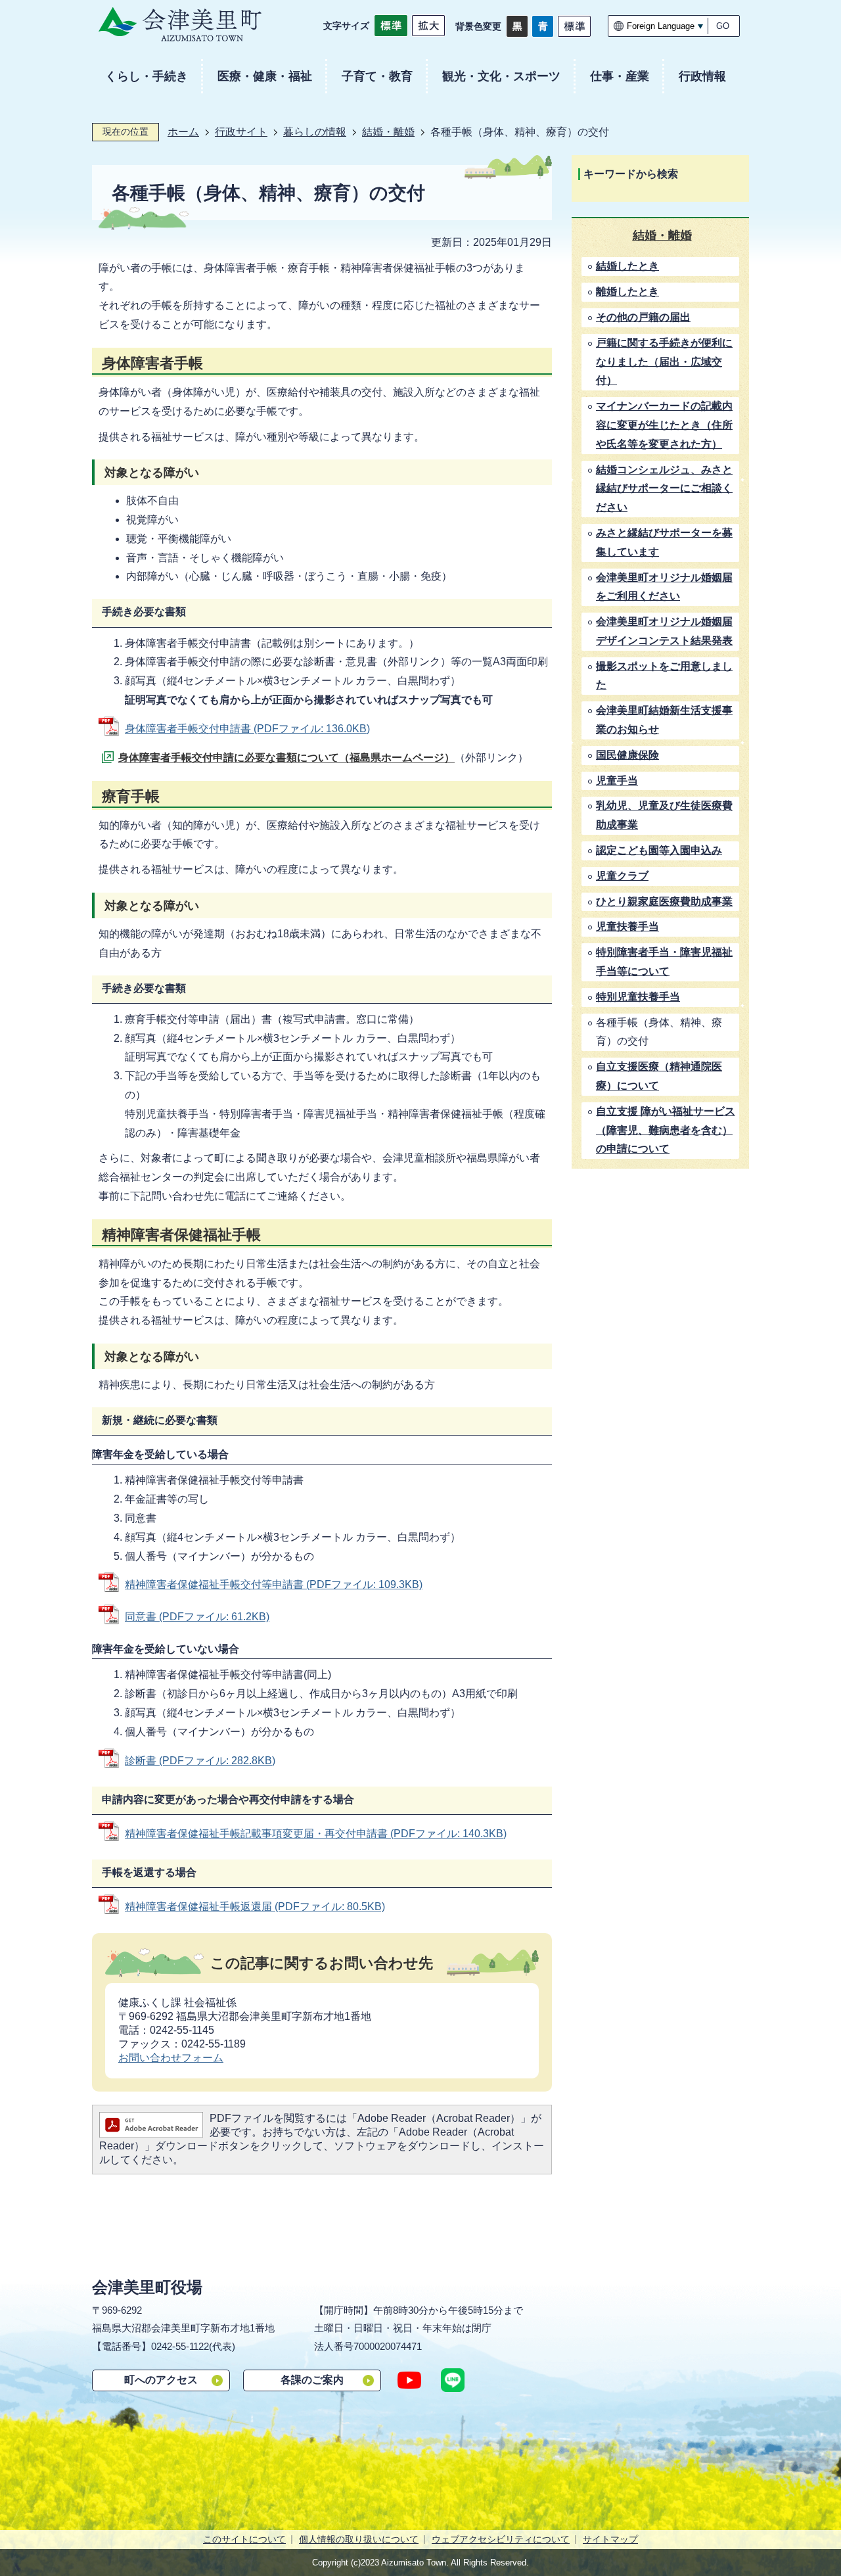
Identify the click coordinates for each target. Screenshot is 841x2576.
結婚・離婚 (388, 132)
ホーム (183, 132)
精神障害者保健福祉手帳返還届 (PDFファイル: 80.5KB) (255, 1907)
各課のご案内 (312, 2380)
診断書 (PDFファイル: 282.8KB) (200, 1761)
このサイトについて (244, 2539)
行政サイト (241, 132)
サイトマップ (610, 2539)
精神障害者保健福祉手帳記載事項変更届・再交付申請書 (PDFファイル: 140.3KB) (316, 1834)
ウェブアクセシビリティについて (501, 2539)
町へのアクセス (161, 2380)
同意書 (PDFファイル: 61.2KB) (197, 1617)
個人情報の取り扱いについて (359, 2539)
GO (723, 26)
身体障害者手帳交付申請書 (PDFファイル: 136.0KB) (247, 729)
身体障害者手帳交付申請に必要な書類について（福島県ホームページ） (286, 758)
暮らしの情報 (315, 132)
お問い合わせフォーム (171, 2058)
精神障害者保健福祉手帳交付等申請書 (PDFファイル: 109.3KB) (274, 1584)
